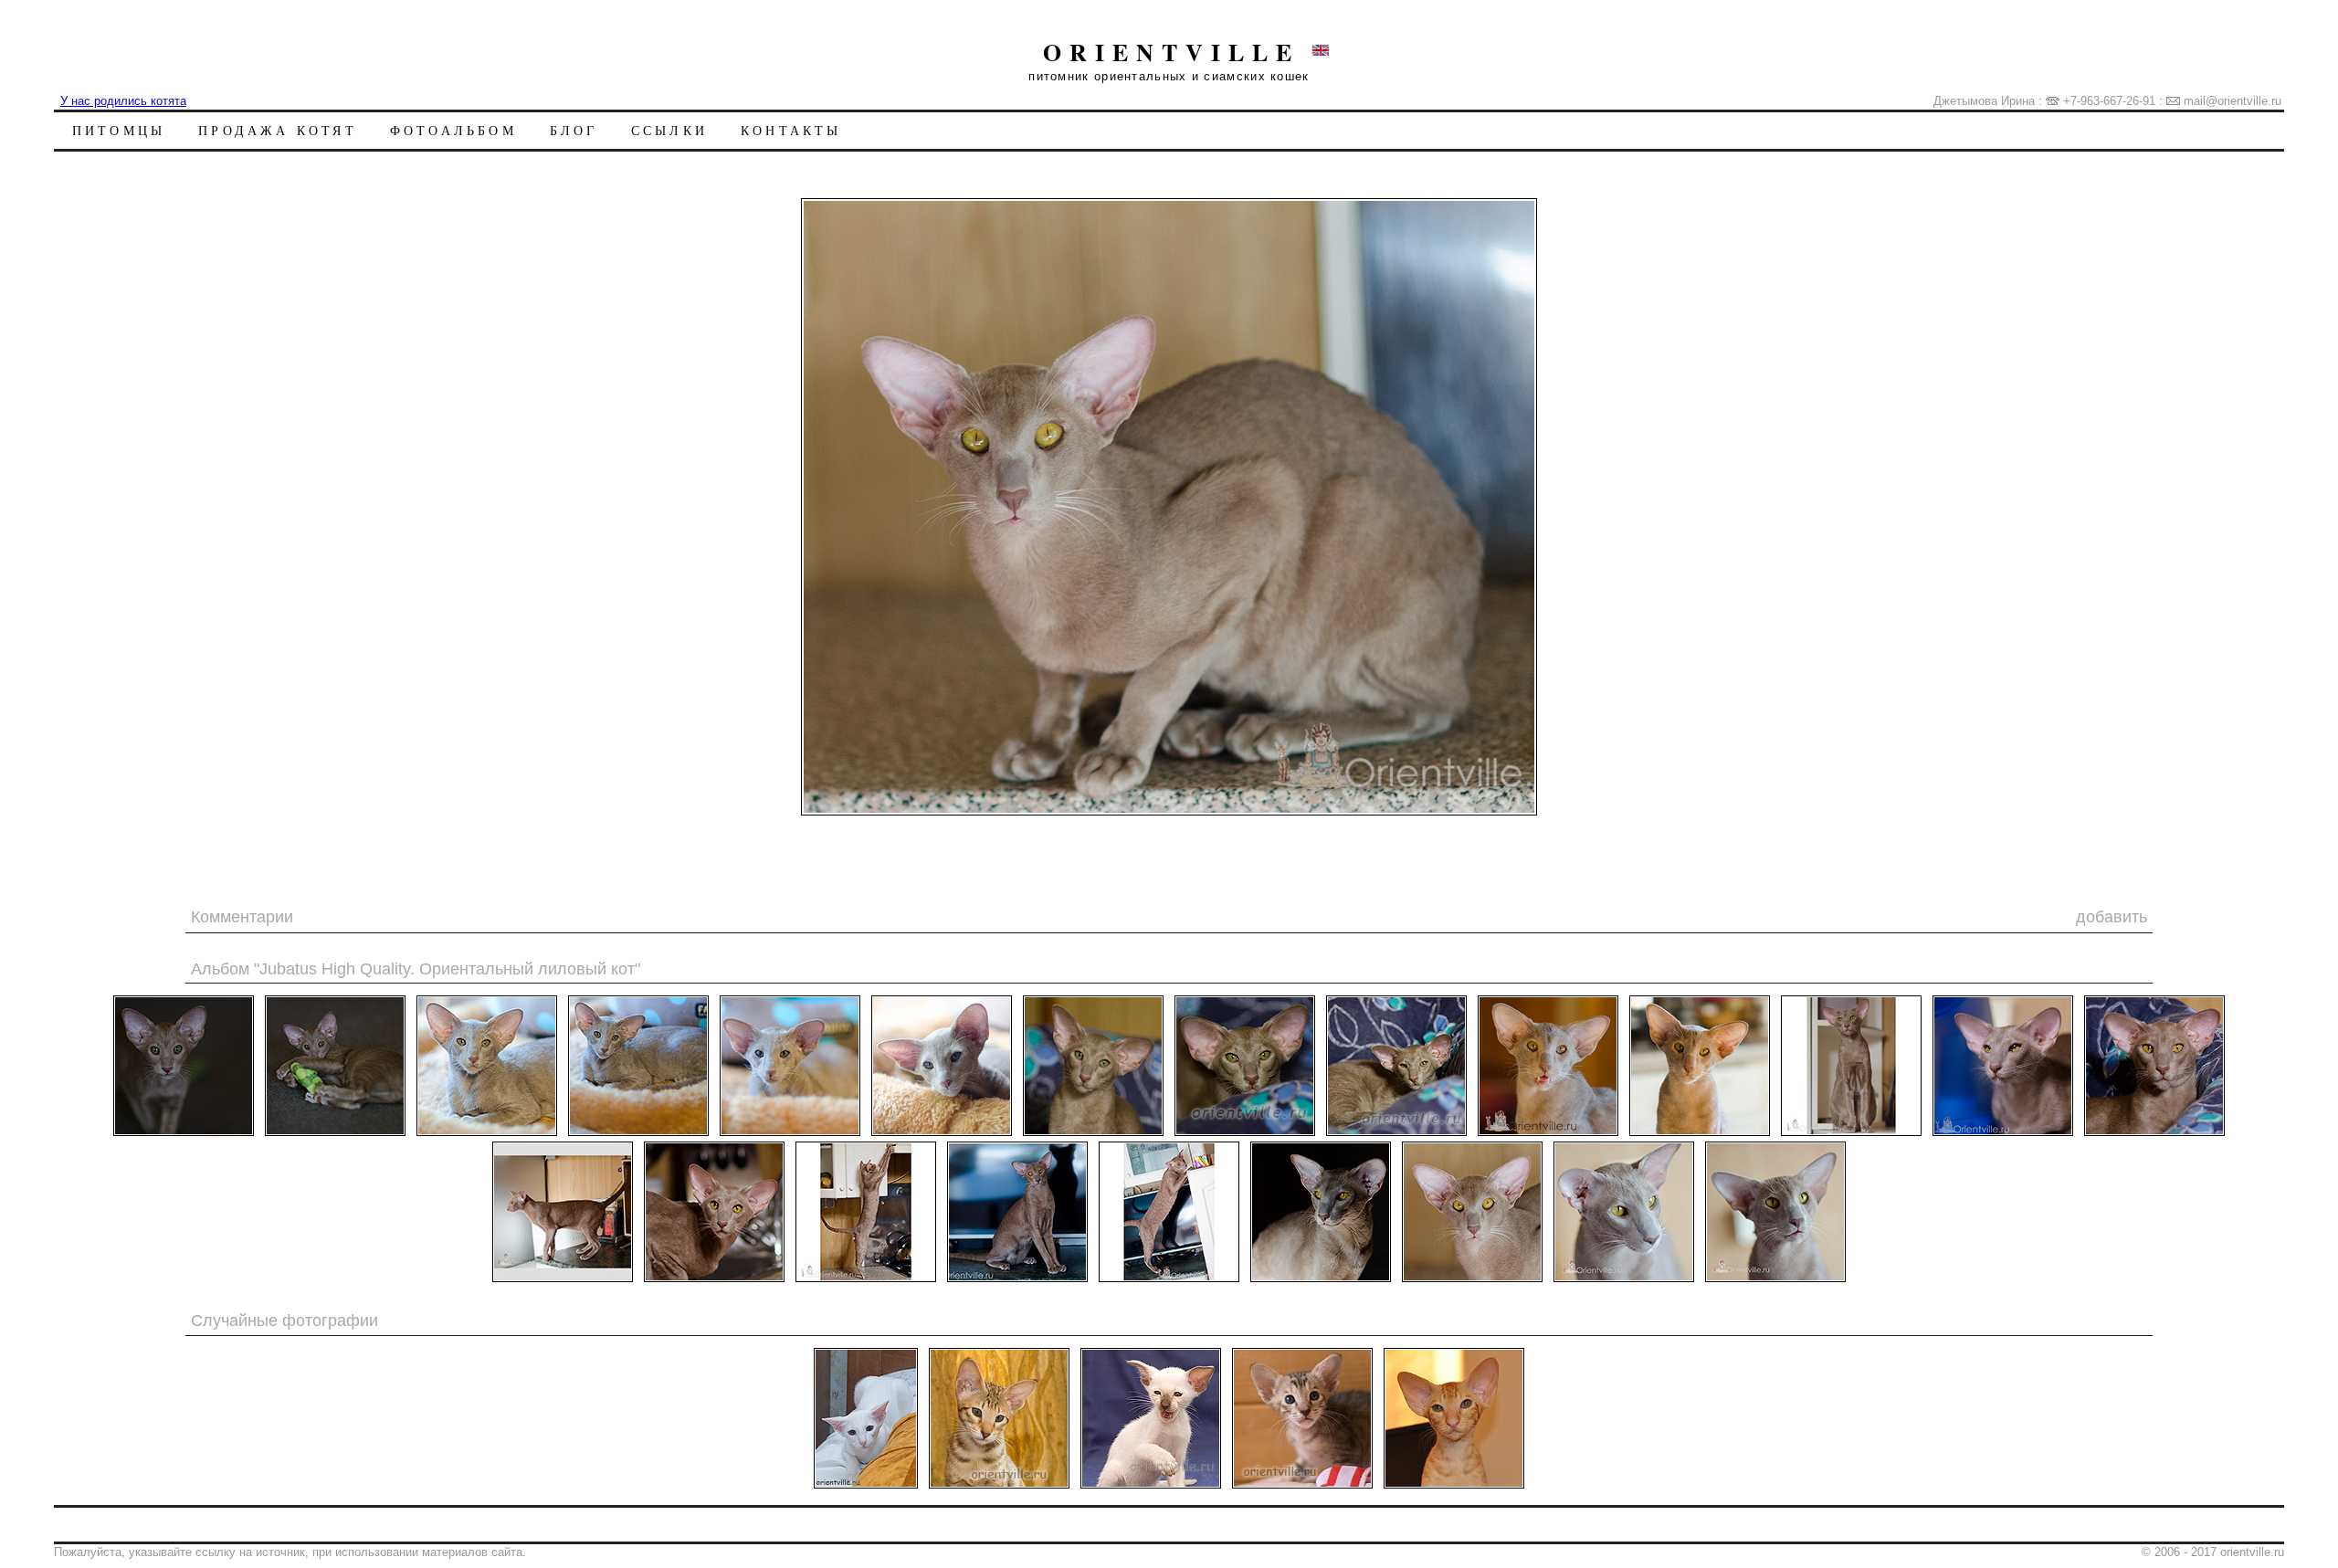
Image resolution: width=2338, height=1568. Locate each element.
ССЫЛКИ (669, 130)
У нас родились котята (123, 101)
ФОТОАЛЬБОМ (453, 130)
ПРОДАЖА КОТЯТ (278, 130)
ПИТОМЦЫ (119, 130)
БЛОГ (574, 130)
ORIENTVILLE (1171, 52)
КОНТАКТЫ (791, 130)
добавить (2112, 917)
